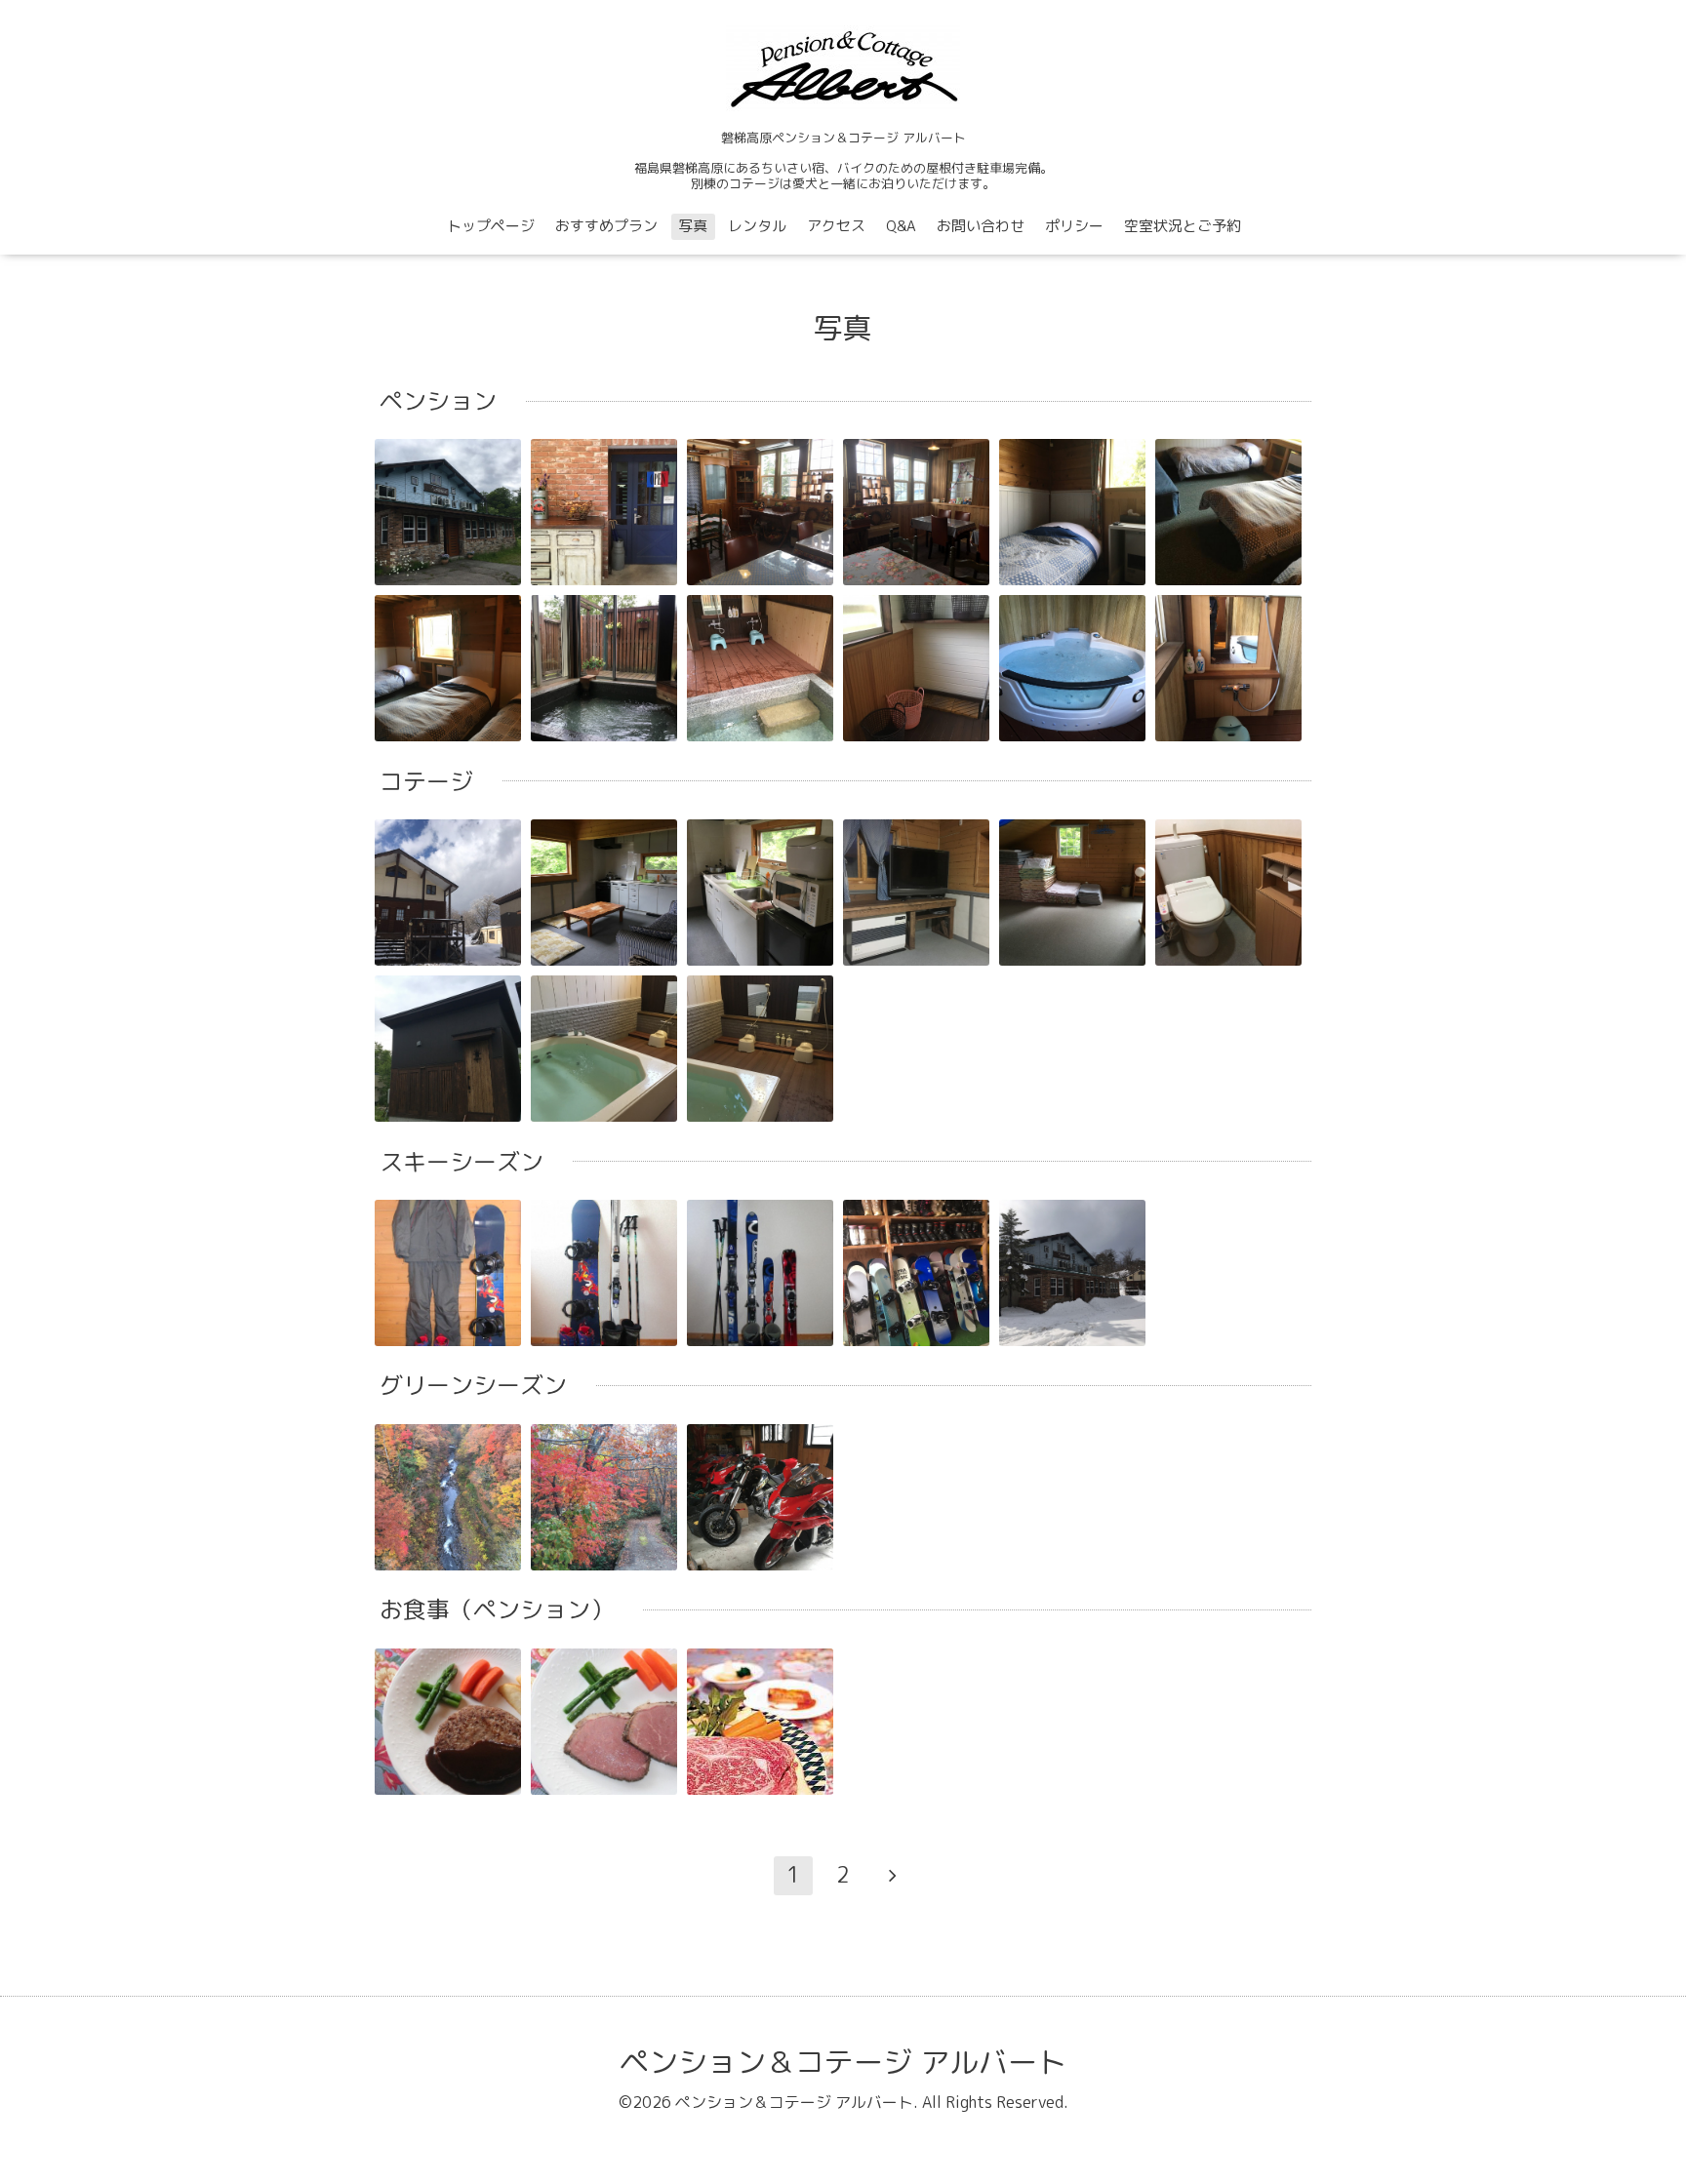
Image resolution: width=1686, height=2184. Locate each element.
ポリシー (1074, 226)
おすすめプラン (606, 226)
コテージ (426, 781)
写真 (693, 226)
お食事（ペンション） (497, 1609)
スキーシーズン (462, 1162)
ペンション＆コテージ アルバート (843, 2062)
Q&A (901, 226)
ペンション (438, 401)
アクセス (836, 226)
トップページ (491, 226)
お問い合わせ (981, 226)
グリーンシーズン (473, 1386)
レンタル (757, 226)
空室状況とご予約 (1183, 226)
